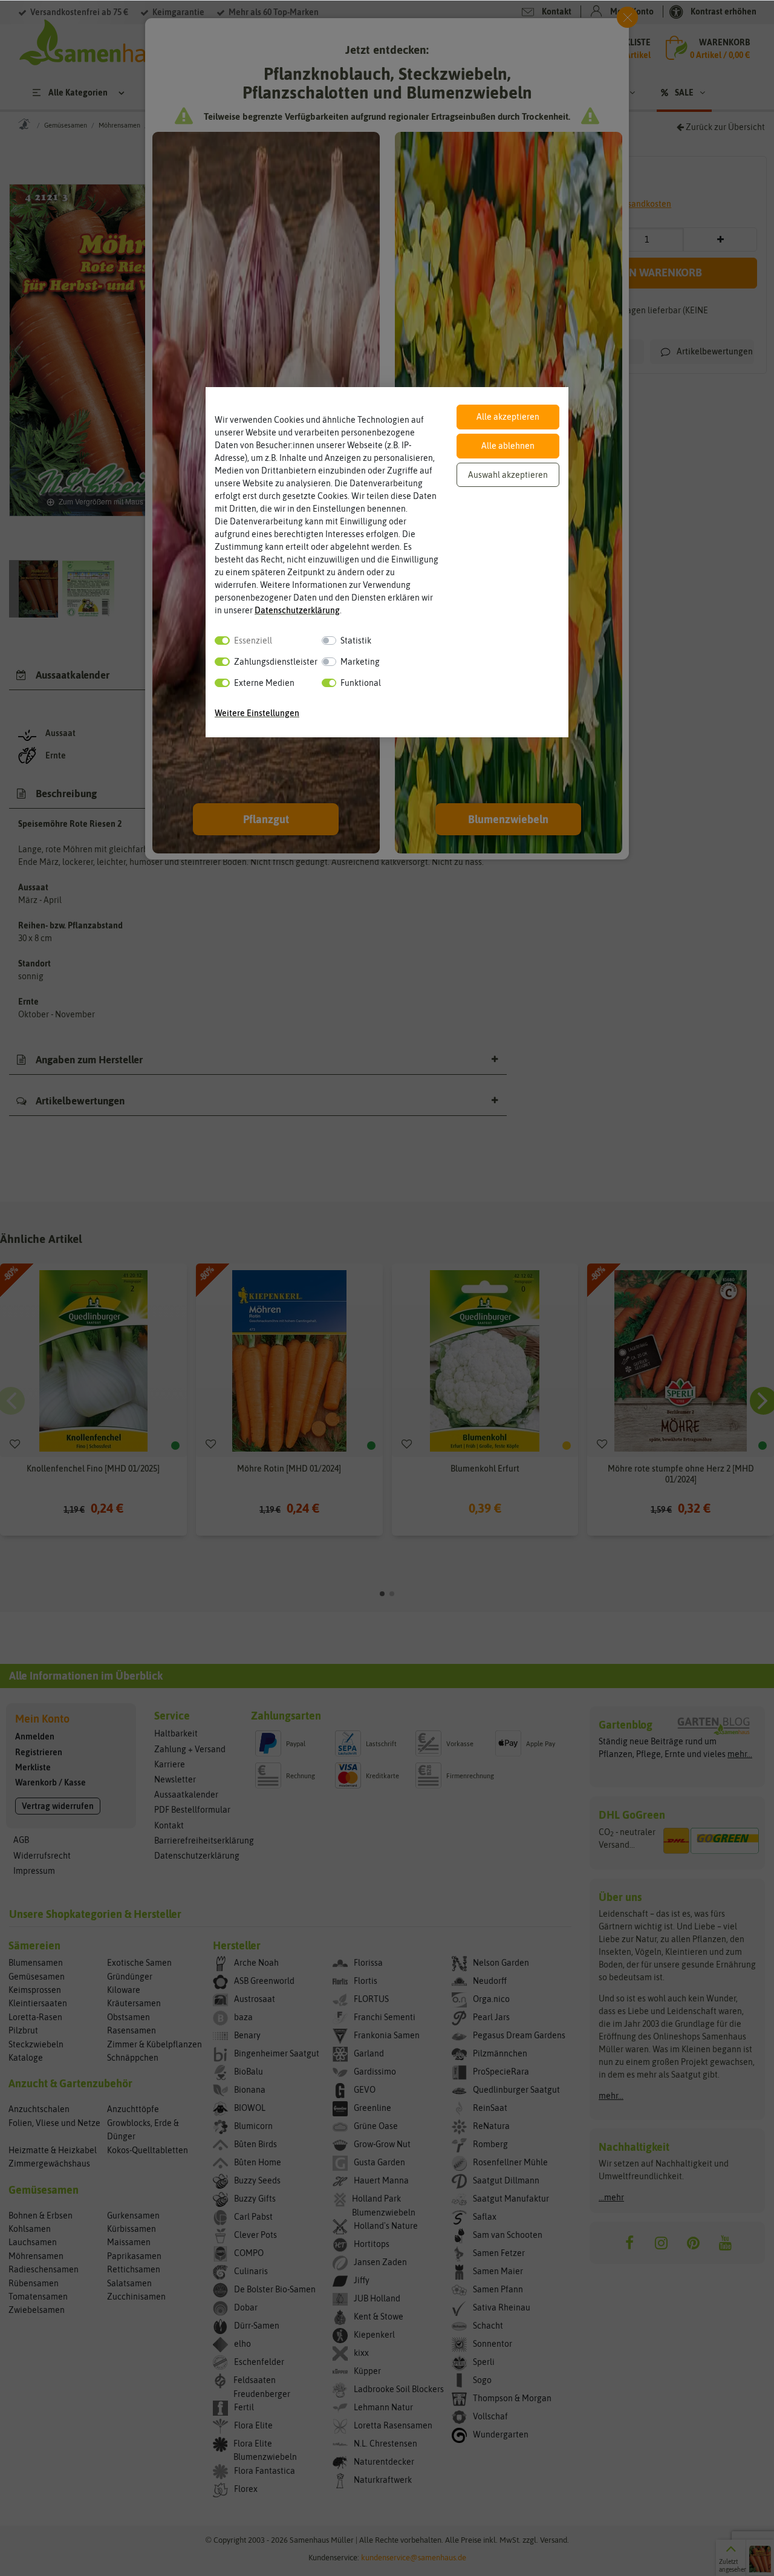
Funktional (361, 683)
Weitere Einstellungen (257, 713)
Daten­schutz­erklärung (297, 610)
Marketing (360, 662)
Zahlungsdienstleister (276, 662)
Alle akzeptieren (508, 417)
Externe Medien (264, 683)
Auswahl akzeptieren (508, 475)
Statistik (356, 641)
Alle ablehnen (508, 446)
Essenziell (253, 641)
